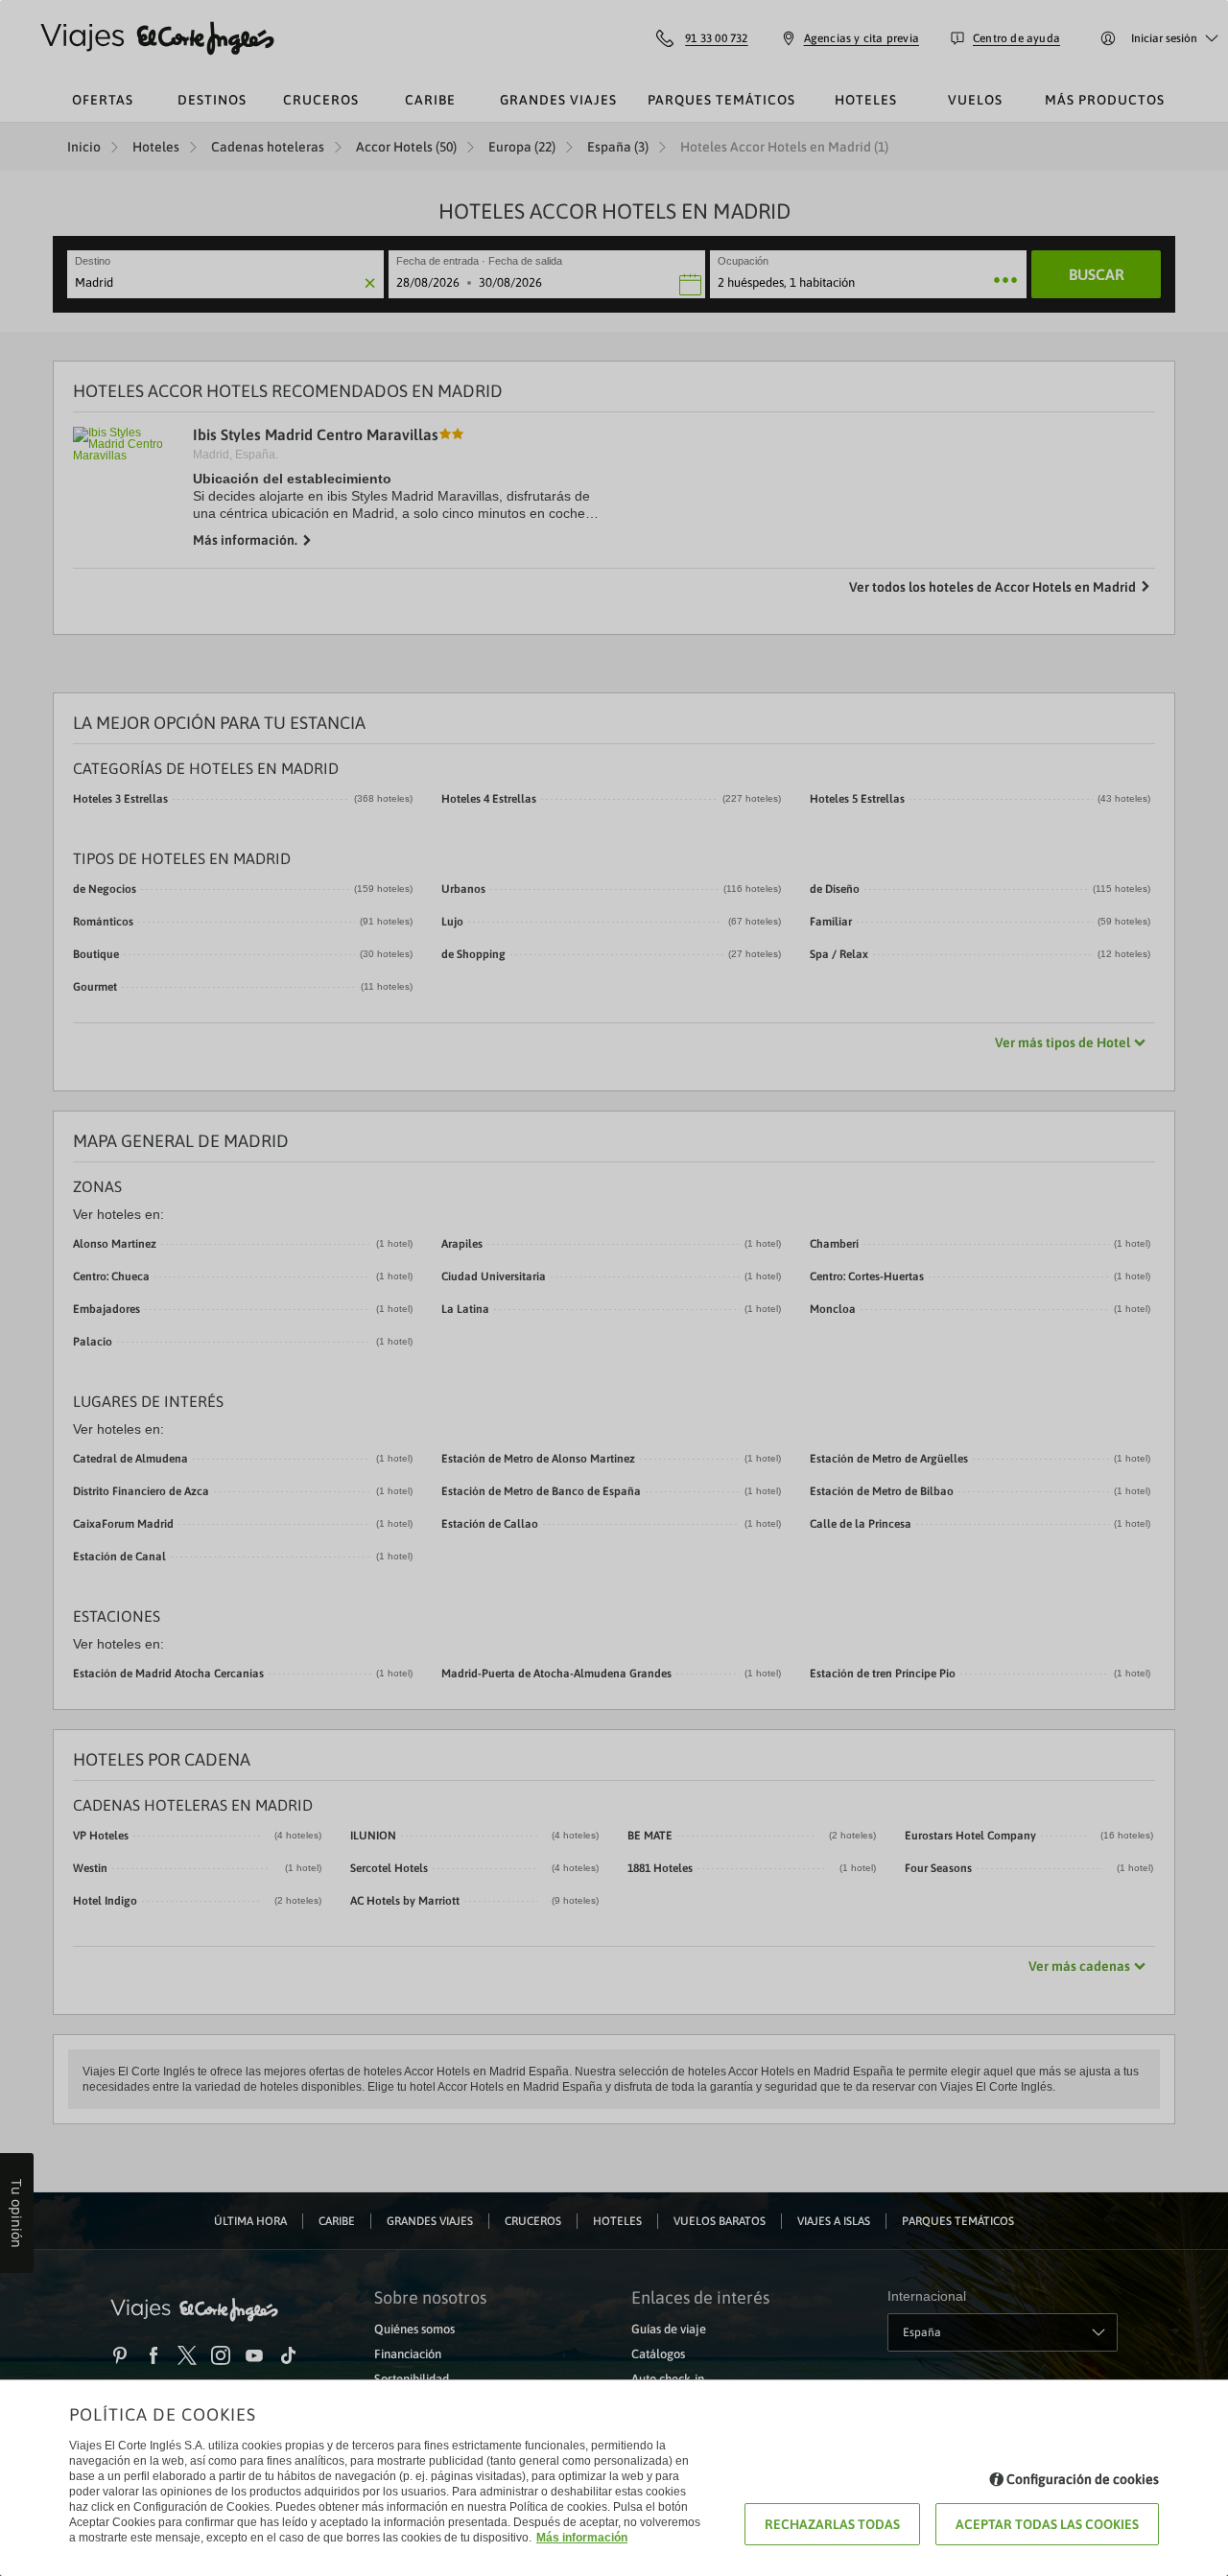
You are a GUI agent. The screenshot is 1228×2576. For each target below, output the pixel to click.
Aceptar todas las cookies (1047, 2524)
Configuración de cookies (1083, 2479)
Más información (582, 2538)
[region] (614, 1288)
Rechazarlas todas (832, 2524)
